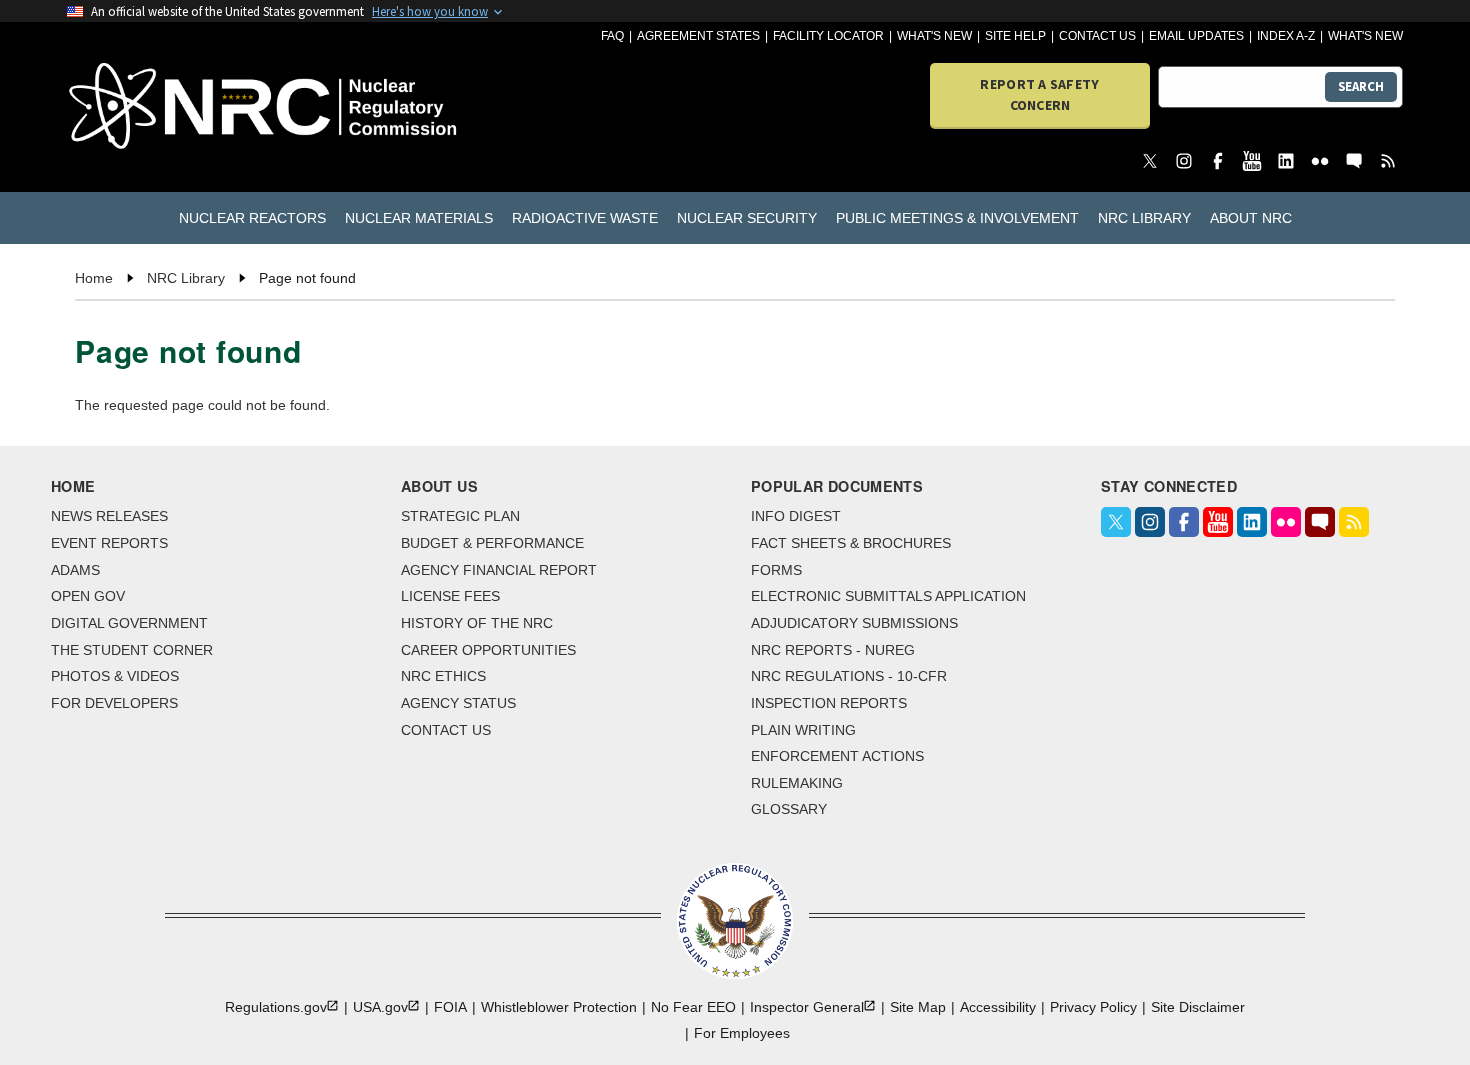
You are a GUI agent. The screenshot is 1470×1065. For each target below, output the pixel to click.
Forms (776, 570)
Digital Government (129, 623)
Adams (75, 570)
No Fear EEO (693, 1007)
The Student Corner (132, 650)
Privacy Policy (1093, 1007)
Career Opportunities (488, 650)
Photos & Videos (115, 676)
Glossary (789, 809)
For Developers (114, 703)
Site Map (918, 1007)
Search (1361, 86)
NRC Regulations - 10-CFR (849, 676)
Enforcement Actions (837, 756)
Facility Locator (828, 36)
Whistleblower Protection (559, 1007)
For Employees (742, 1033)
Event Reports (109, 543)
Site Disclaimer (1198, 1007)
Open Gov (88, 596)
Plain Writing (803, 730)
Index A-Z (1286, 36)
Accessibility (998, 1007)
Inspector (807, 1007)
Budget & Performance (492, 543)
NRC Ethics (443, 676)
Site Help (1015, 36)
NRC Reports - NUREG (833, 650)
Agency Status (458, 703)
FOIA (450, 1007)
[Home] (174, 107)
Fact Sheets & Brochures (851, 543)
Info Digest (796, 516)
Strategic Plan (460, 516)
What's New (934, 36)
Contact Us (1097, 36)
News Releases (109, 516)
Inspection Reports (829, 703)
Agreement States (698, 36)
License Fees (450, 596)
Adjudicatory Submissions (854, 623)
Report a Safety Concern (1039, 94)
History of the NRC (477, 623)
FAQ (612, 36)
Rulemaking (797, 783)
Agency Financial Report (499, 570)
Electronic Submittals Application (888, 596)
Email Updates (1196, 36)
